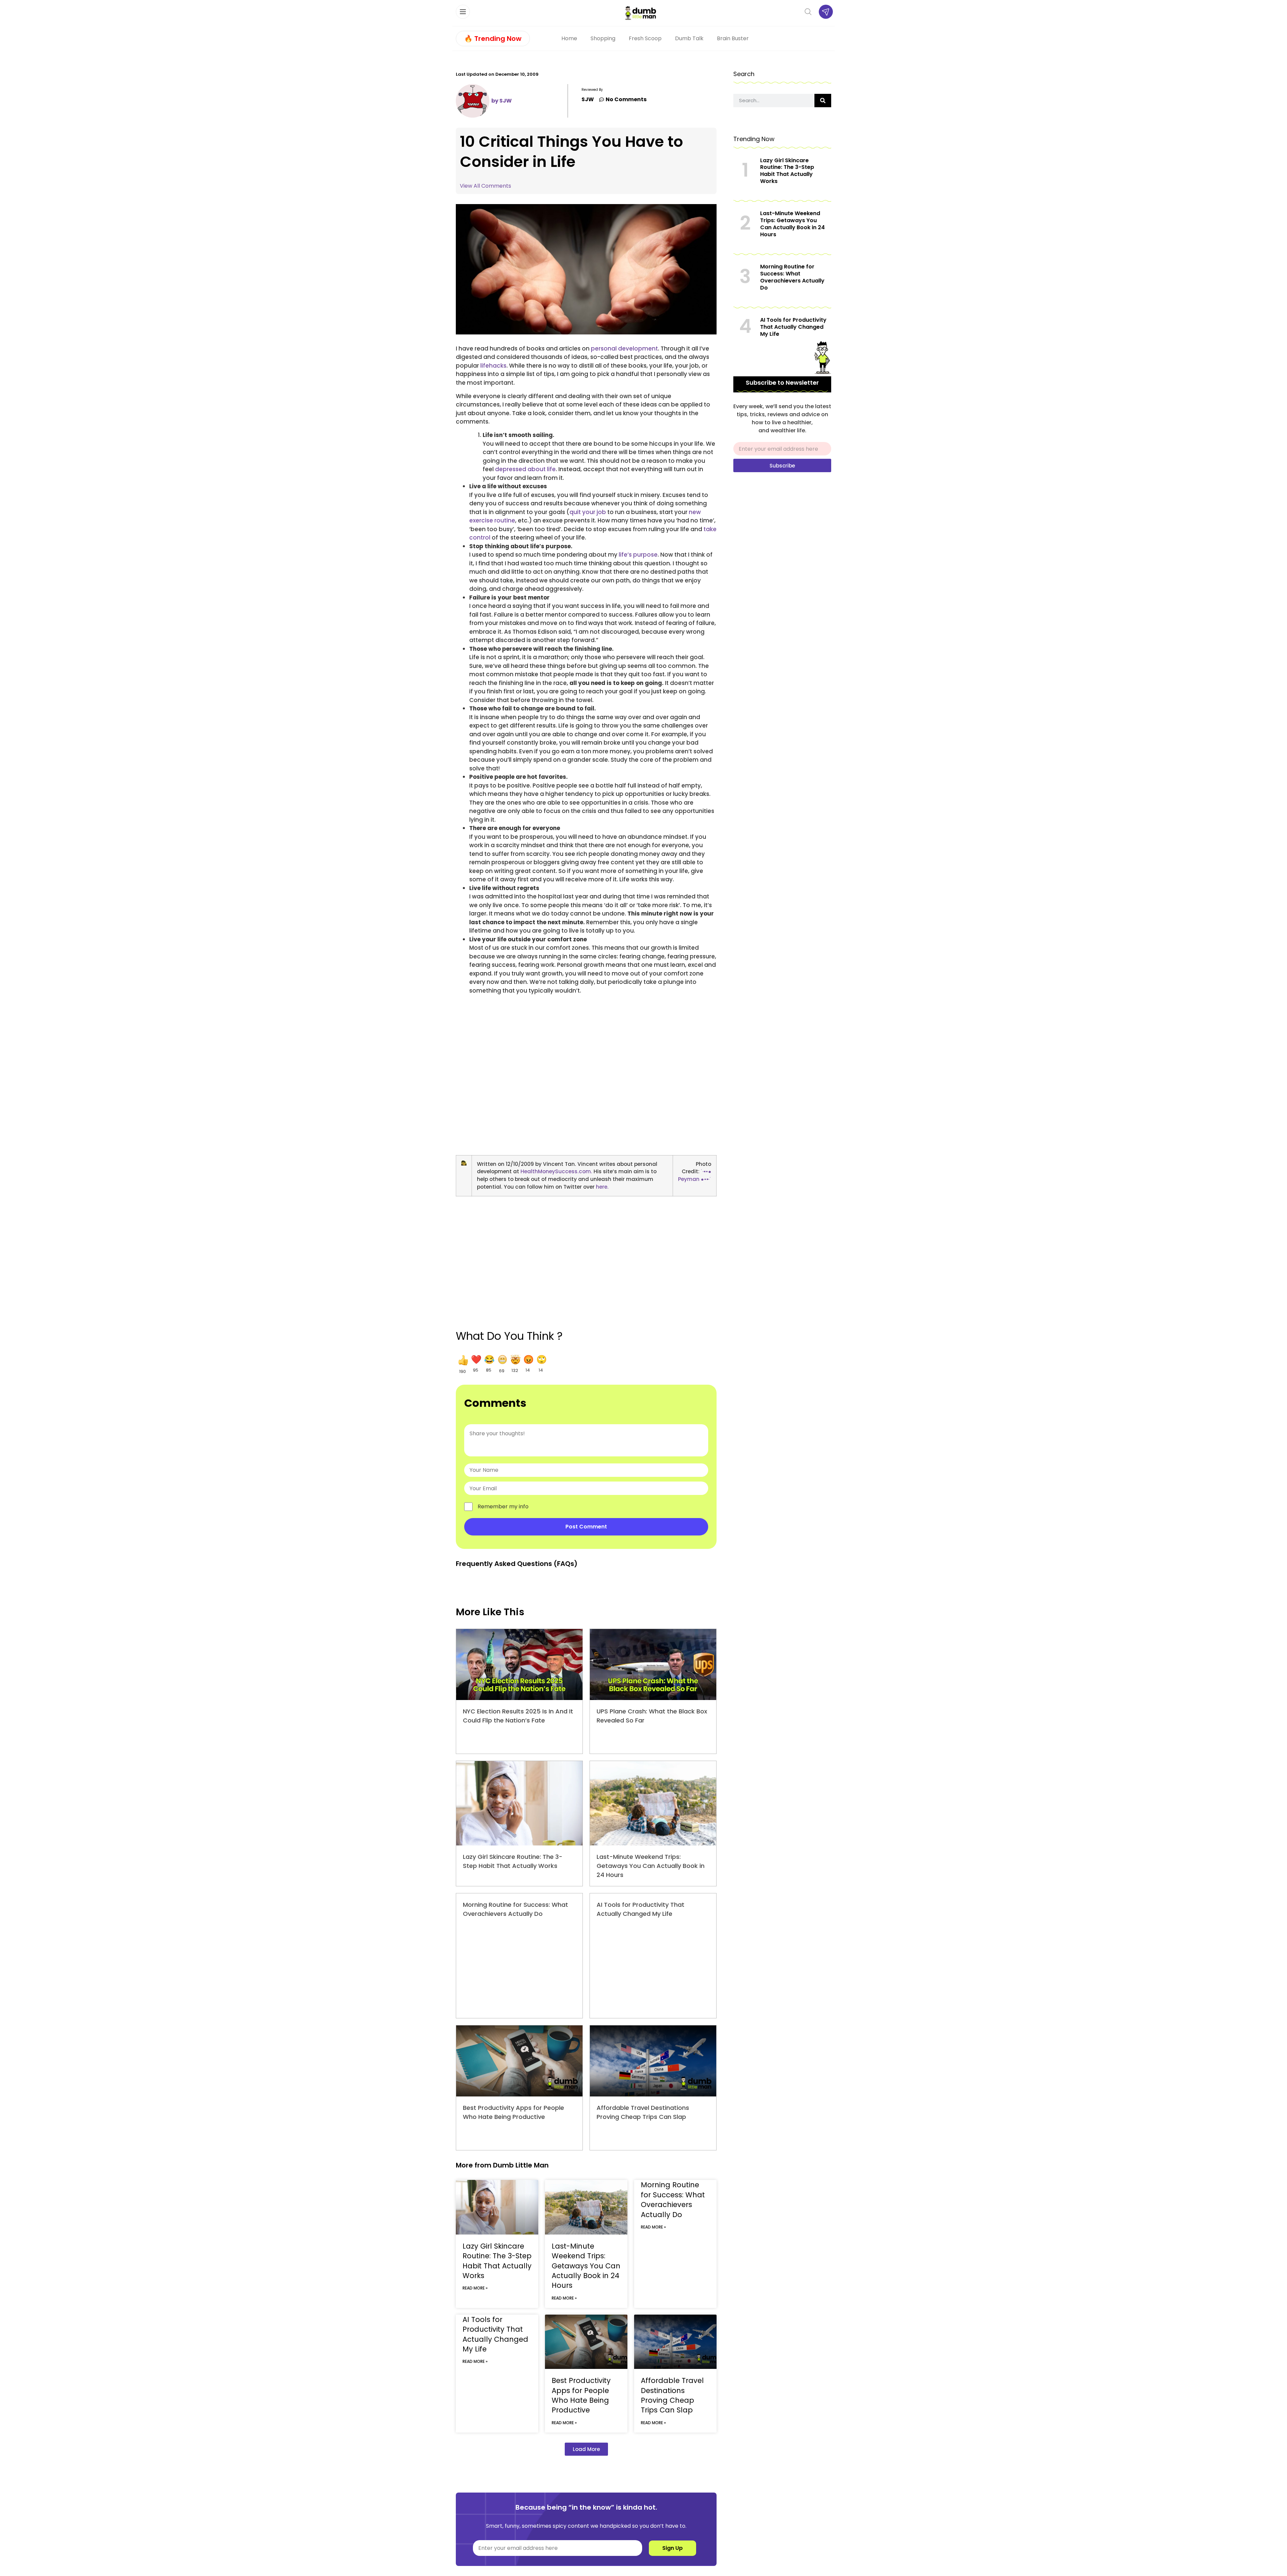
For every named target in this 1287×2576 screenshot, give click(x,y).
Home (569, 38)
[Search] (823, 101)
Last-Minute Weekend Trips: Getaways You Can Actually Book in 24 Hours (651, 1866)
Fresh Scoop (645, 38)
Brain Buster (733, 38)
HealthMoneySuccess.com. (556, 1171)
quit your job (588, 512)
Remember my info (503, 1507)
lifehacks (493, 366)
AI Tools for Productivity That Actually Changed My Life (495, 2334)
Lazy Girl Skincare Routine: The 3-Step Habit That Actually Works (497, 2261)
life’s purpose (638, 555)
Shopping (603, 38)
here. (602, 1187)
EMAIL (741, 439)
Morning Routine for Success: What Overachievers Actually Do (673, 2200)
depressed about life (525, 469)
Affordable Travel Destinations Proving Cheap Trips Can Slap (672, 2395)
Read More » (475, 2288)
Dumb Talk (689, 38)
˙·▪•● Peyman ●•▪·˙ (695, 1175)
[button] (462, 1364)
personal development (624, 349)
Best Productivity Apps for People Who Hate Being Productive (581, 2395)
